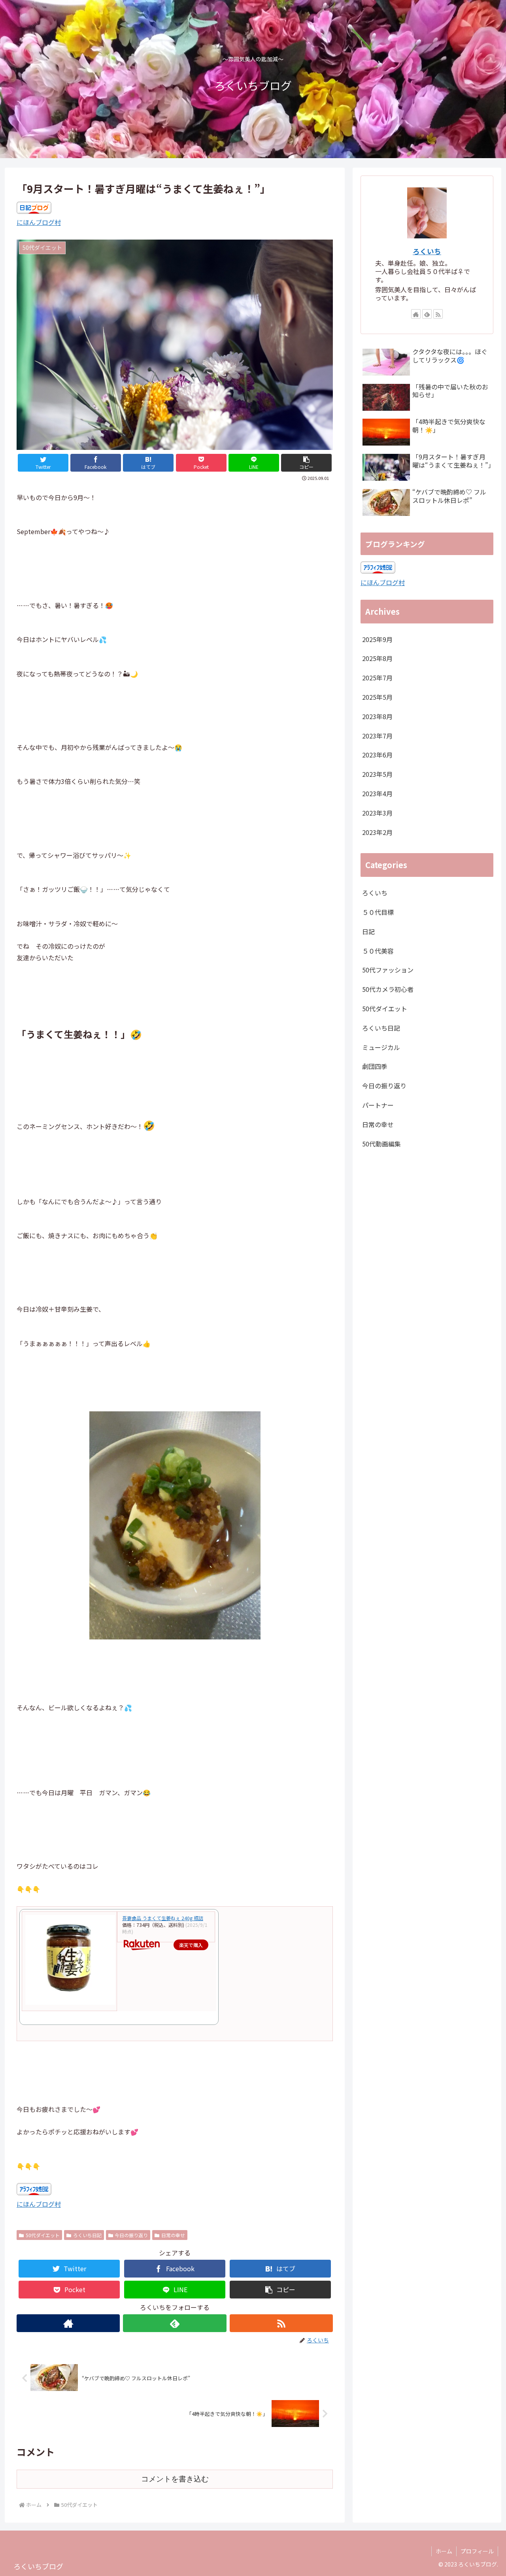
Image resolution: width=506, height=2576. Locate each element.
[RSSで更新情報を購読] (281, 2323)
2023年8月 (377, 716)
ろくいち (427, 251)
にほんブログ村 (39, 222)
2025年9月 (377, 639)
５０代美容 (378, 951)
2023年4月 (377, 793)
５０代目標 (378, 912)
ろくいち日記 (87, 2235)
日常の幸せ (173, 2235)
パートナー (378, 1105)
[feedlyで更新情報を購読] (175, 2323)
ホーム (444, 2551)
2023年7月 (377, 736)
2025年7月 (377, 678)
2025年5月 (377, 697)
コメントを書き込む (175, 2479)
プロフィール (477, 2551)
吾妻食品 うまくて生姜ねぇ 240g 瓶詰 (163, 1918)
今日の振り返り (131, 2235)
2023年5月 (377, 774)
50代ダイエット (43, 2235)
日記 (368, 931)
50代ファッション (388, 970)
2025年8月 (377, 658)
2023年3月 (377, 813)
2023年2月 (377, 832)
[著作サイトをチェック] (68, 2323)
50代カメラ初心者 (388, 989)
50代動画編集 (381, 1144)
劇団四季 (375, 1066)
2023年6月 (377, 755)
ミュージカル (381, 1047)
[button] (306, 463)
